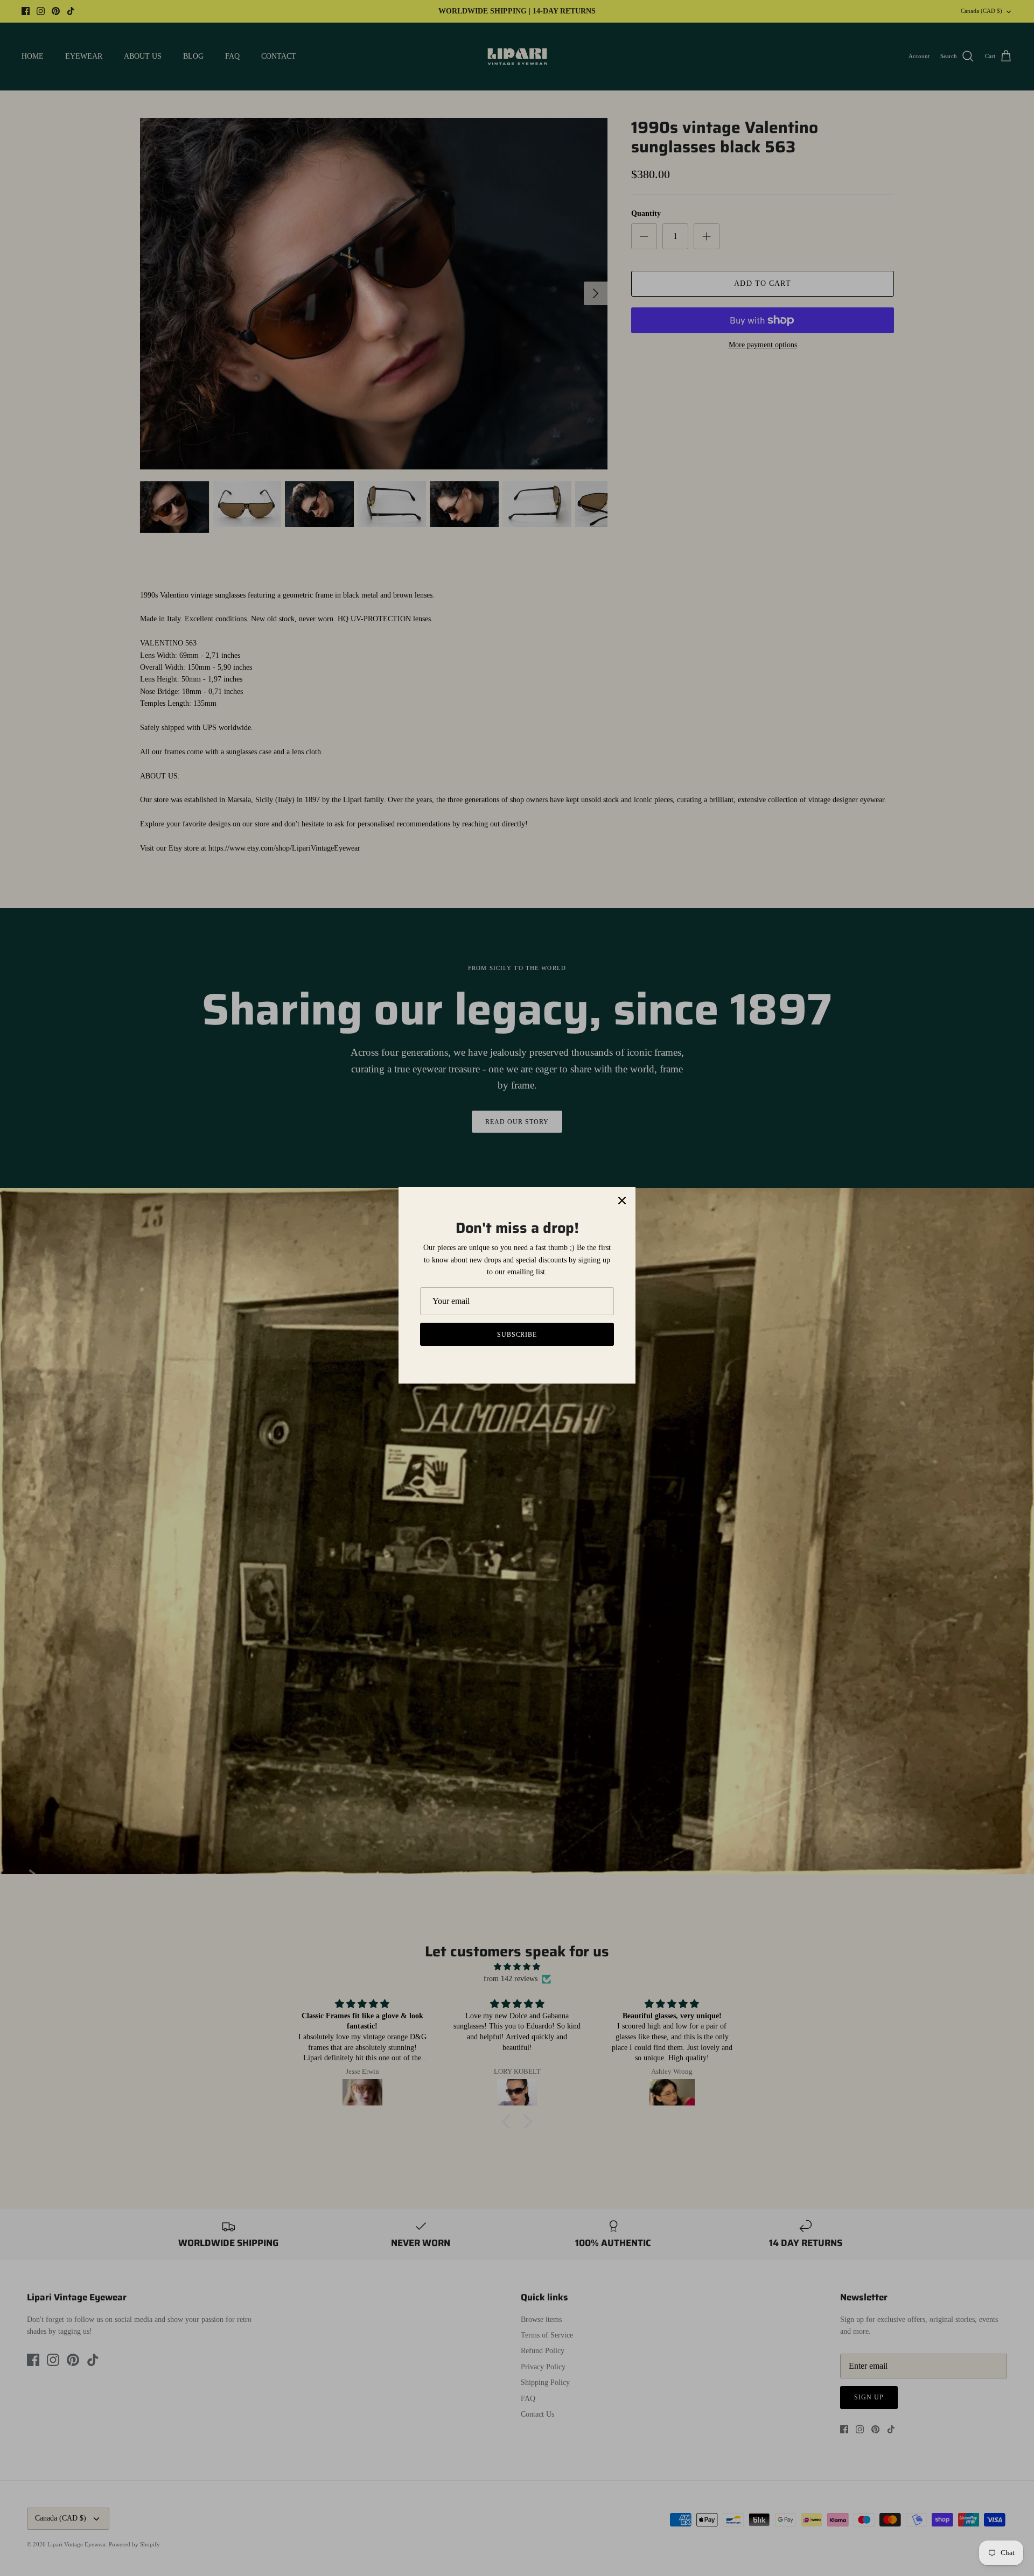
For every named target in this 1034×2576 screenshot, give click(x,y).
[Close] (622, 1201)
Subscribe (517, 1335)
